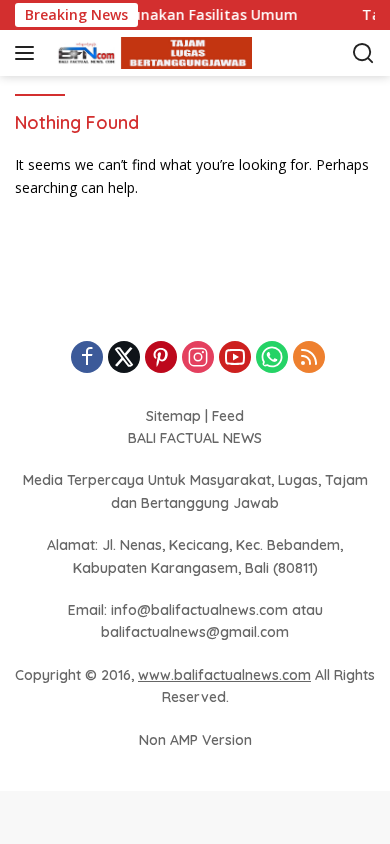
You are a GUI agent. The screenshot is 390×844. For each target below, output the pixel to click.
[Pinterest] (161, 358)
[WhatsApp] (272, 358)
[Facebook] (87, 358)
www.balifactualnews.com (224, 675)
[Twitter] (124, 358)
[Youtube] (235, 358)
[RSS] (309, 358)
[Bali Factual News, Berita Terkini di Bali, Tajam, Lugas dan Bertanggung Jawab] (149, 53)
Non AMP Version (195, 740)
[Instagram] (198, 358)
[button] (28, 53)
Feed (228, 416)
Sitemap (173, 416)
